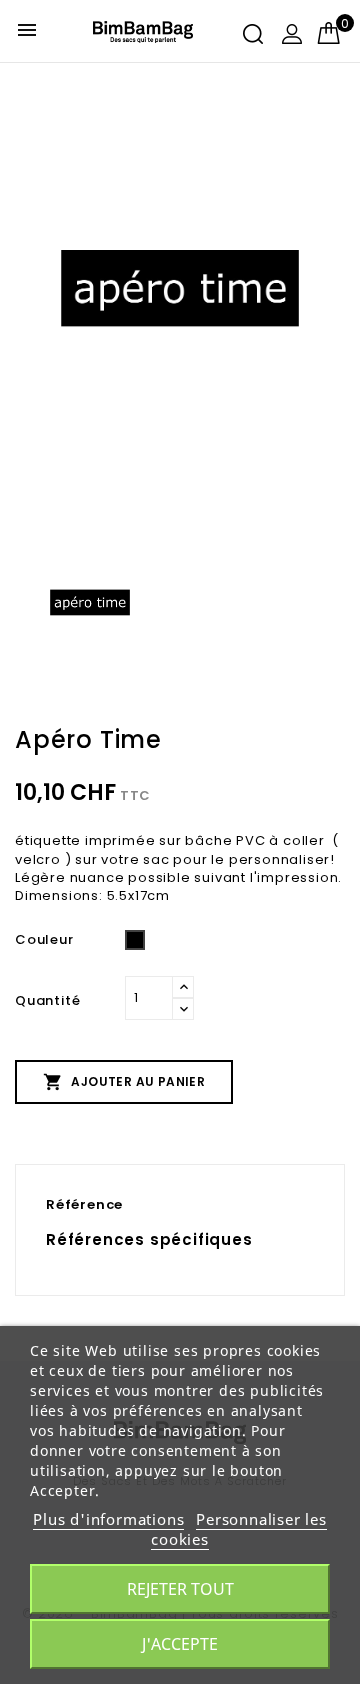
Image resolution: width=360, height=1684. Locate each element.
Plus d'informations (108, 1519)
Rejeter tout (180, 1589)
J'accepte (180, 1644)
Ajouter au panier (124, 1082)
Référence (84, 1204)
